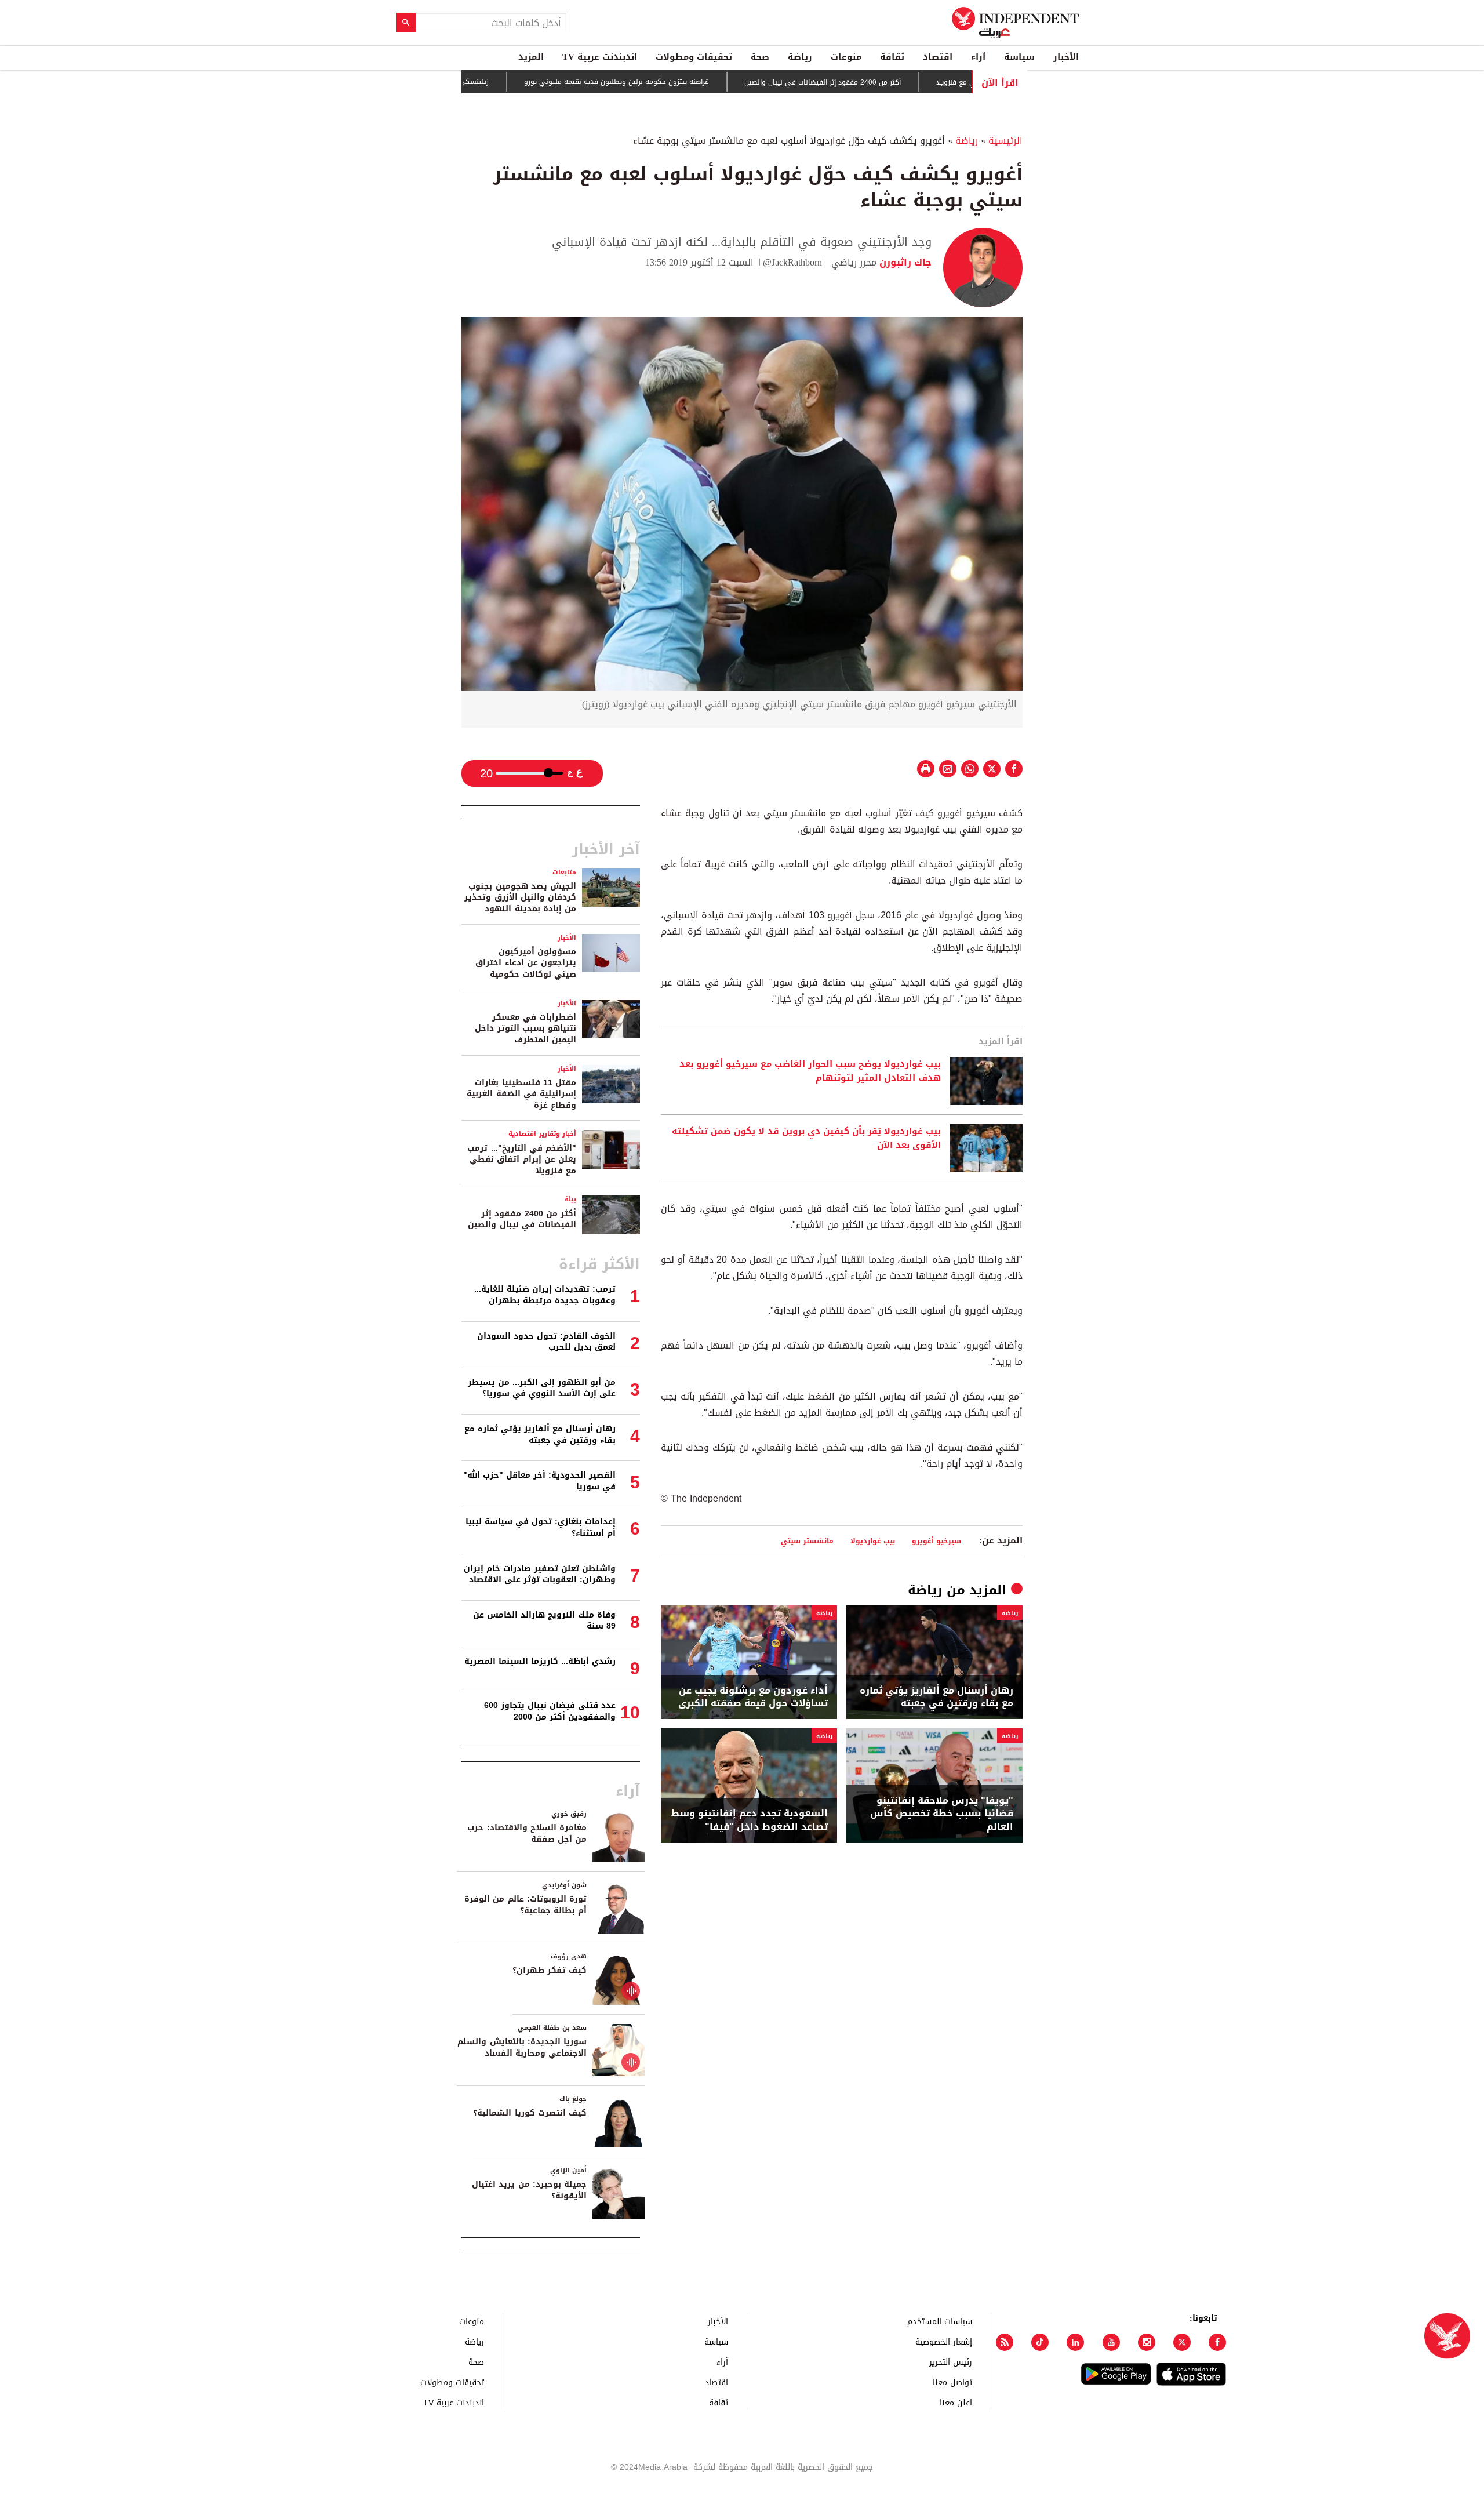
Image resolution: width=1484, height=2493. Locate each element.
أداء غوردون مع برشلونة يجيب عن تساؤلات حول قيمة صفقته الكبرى (753, 1697)
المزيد (531, 57)
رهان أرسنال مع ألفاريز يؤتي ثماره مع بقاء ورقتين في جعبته (936, 1697)
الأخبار (1066, 57)
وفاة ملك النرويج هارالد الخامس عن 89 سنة (544, 1621)
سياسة (1019, 57)
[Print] (926, 769)
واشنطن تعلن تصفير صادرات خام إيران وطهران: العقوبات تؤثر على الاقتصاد (540, 1574)
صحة (760, 57)
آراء (978, 57)
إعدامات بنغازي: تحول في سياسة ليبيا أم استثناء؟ (541, 1527)
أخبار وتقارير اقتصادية (542, 1134)
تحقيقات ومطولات (694, 57)
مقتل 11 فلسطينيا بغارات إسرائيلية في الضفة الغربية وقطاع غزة (521, 1094)
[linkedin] (1075, 2342)
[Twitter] (1182, 2342)
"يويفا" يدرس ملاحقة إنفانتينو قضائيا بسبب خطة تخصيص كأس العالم (942, 1814)
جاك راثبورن (904, 262)
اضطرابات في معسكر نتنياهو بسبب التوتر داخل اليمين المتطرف (525, 1029)
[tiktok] (1040, 2342)
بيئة (570, 1199)
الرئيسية (1005, 141)
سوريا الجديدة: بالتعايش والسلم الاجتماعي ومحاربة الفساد (522, 2047)
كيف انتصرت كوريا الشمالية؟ (530, 2113)
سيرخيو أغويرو (936, 1541)
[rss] (1005, 2342)
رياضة (800, 57)
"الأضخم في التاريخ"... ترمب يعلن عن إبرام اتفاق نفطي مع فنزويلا (522, 1160)
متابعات (564, 872)
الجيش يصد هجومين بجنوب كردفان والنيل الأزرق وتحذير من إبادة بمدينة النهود (520, 897)
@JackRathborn (792, 262)
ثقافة (892, 57)
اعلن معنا (956, 2402)
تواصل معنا (952, 2382)
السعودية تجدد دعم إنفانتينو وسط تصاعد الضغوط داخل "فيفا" (750, 1820)
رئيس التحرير (951, 2362)
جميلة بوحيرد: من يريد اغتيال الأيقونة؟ (529, 2190)
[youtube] (1111, 2342)
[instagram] (1147, 2342)
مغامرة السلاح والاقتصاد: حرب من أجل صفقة (527, 1834)
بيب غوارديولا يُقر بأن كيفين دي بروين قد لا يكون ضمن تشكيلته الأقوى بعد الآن (806, 1139)
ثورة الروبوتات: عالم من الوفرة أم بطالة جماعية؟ (525, 1905)
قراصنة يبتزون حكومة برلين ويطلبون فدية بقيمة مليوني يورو (679, 82)
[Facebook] (1217, 2342)
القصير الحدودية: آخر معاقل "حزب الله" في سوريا (539, 1481)
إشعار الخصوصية (944, 2341)
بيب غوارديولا (873, 1541)
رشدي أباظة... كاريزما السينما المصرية (540, 1661)
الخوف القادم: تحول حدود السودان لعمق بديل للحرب (546, 1342)
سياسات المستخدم (940, 2321)
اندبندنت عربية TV (600, 57)
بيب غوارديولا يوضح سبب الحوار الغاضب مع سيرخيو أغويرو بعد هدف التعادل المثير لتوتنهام (810, 1071)
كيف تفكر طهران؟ (550, 1970)
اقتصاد (938, 57)
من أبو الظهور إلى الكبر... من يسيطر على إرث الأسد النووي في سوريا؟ (542, 1388)
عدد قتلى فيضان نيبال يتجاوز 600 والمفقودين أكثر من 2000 (550, 1711)
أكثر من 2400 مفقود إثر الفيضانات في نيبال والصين (885, 82)
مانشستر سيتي (807, 1541)
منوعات (846, 57)
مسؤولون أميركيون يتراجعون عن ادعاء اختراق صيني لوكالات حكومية (526, 963)
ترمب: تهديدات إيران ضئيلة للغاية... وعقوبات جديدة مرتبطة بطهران (545, 1295)
